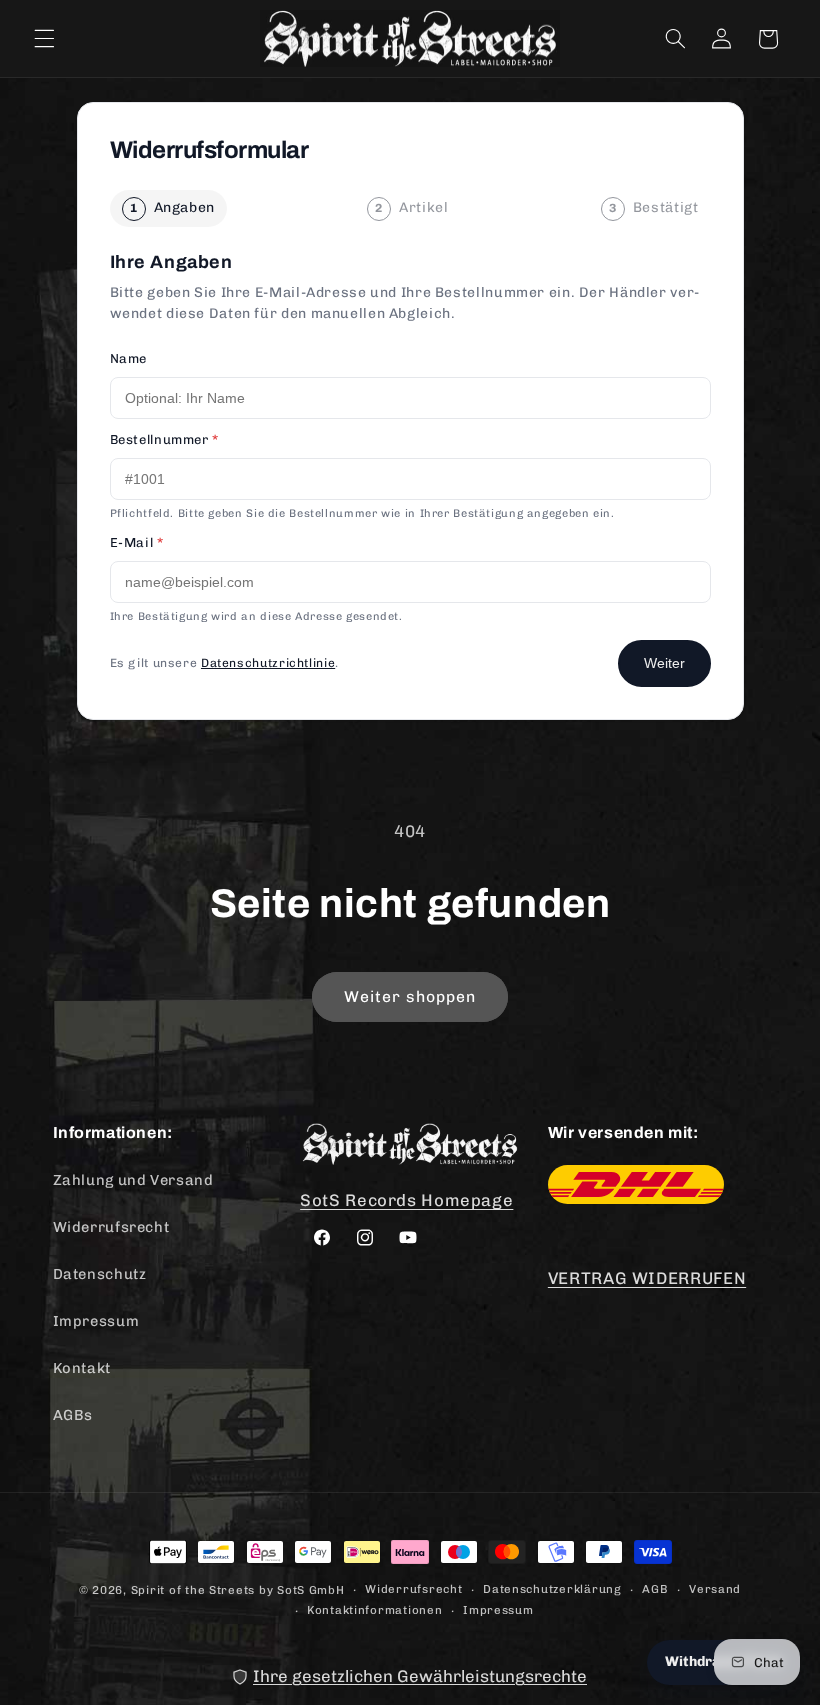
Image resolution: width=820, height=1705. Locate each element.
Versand (715, 1589)
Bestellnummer (164, 439)
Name (129, 358)
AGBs (73, 1415)
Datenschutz (100, 1274)
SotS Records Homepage (406, 1200)
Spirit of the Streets (193, 1590)
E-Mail (137, 542)
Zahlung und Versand (133, 1180)
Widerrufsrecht (111, 1227)
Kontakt (82, 1368)
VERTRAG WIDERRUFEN (647, 1278)
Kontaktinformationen (375, 1610)
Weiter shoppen (410, 996)
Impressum (96, 1321)
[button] (44, 39)
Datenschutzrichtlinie (268, 663)
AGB (655, 1589)
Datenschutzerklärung (552, 1589)
